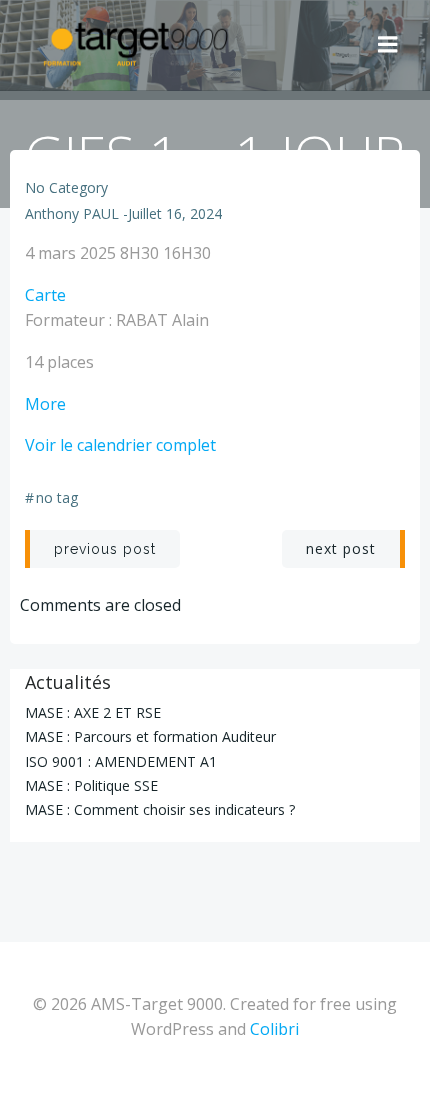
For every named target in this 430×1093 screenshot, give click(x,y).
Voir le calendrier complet (120, 445)
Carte (45, 295)
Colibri (274, 1029)
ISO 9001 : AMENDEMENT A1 (121, 761)
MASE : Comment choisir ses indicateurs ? (160, 809)
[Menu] (388, 45)
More (45, 404)
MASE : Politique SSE (91, 785)
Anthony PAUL (72, 213)
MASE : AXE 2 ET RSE (93, 712)
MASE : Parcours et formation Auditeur (150, 736)
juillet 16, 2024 (175, 213)
